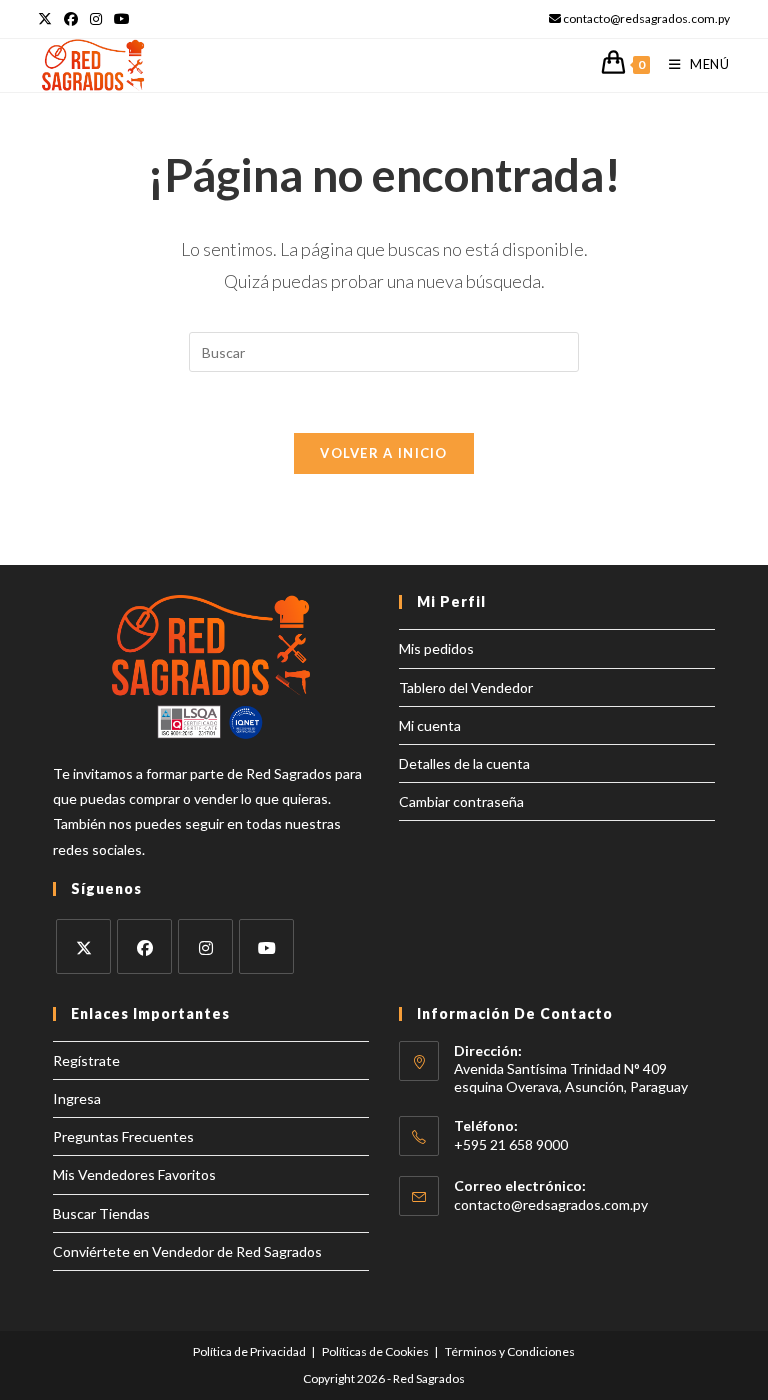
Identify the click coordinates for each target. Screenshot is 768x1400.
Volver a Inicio (384, 453)
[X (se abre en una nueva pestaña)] (48, 19)
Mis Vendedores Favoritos (134, 1174)
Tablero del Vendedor (466, 687)
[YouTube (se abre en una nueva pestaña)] (122, 19)
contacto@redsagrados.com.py (551, 1204)
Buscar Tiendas (101, 1213)
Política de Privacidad (249, 1351)
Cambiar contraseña (461, 801)
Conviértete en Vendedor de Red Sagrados (187, 1251)
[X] (83, 946)
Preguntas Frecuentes (123, 1136)
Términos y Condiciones (510, 1351)
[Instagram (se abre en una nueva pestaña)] (96, 19)
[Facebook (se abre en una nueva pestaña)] (71, 19)
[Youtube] (266, 946)
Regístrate (86, 1060)
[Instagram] (205, 946)
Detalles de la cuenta (464, 763)
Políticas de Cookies (375, 1351)
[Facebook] (144, 946)
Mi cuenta (430, 725)
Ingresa (77, 1098)
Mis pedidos (436, 648)
